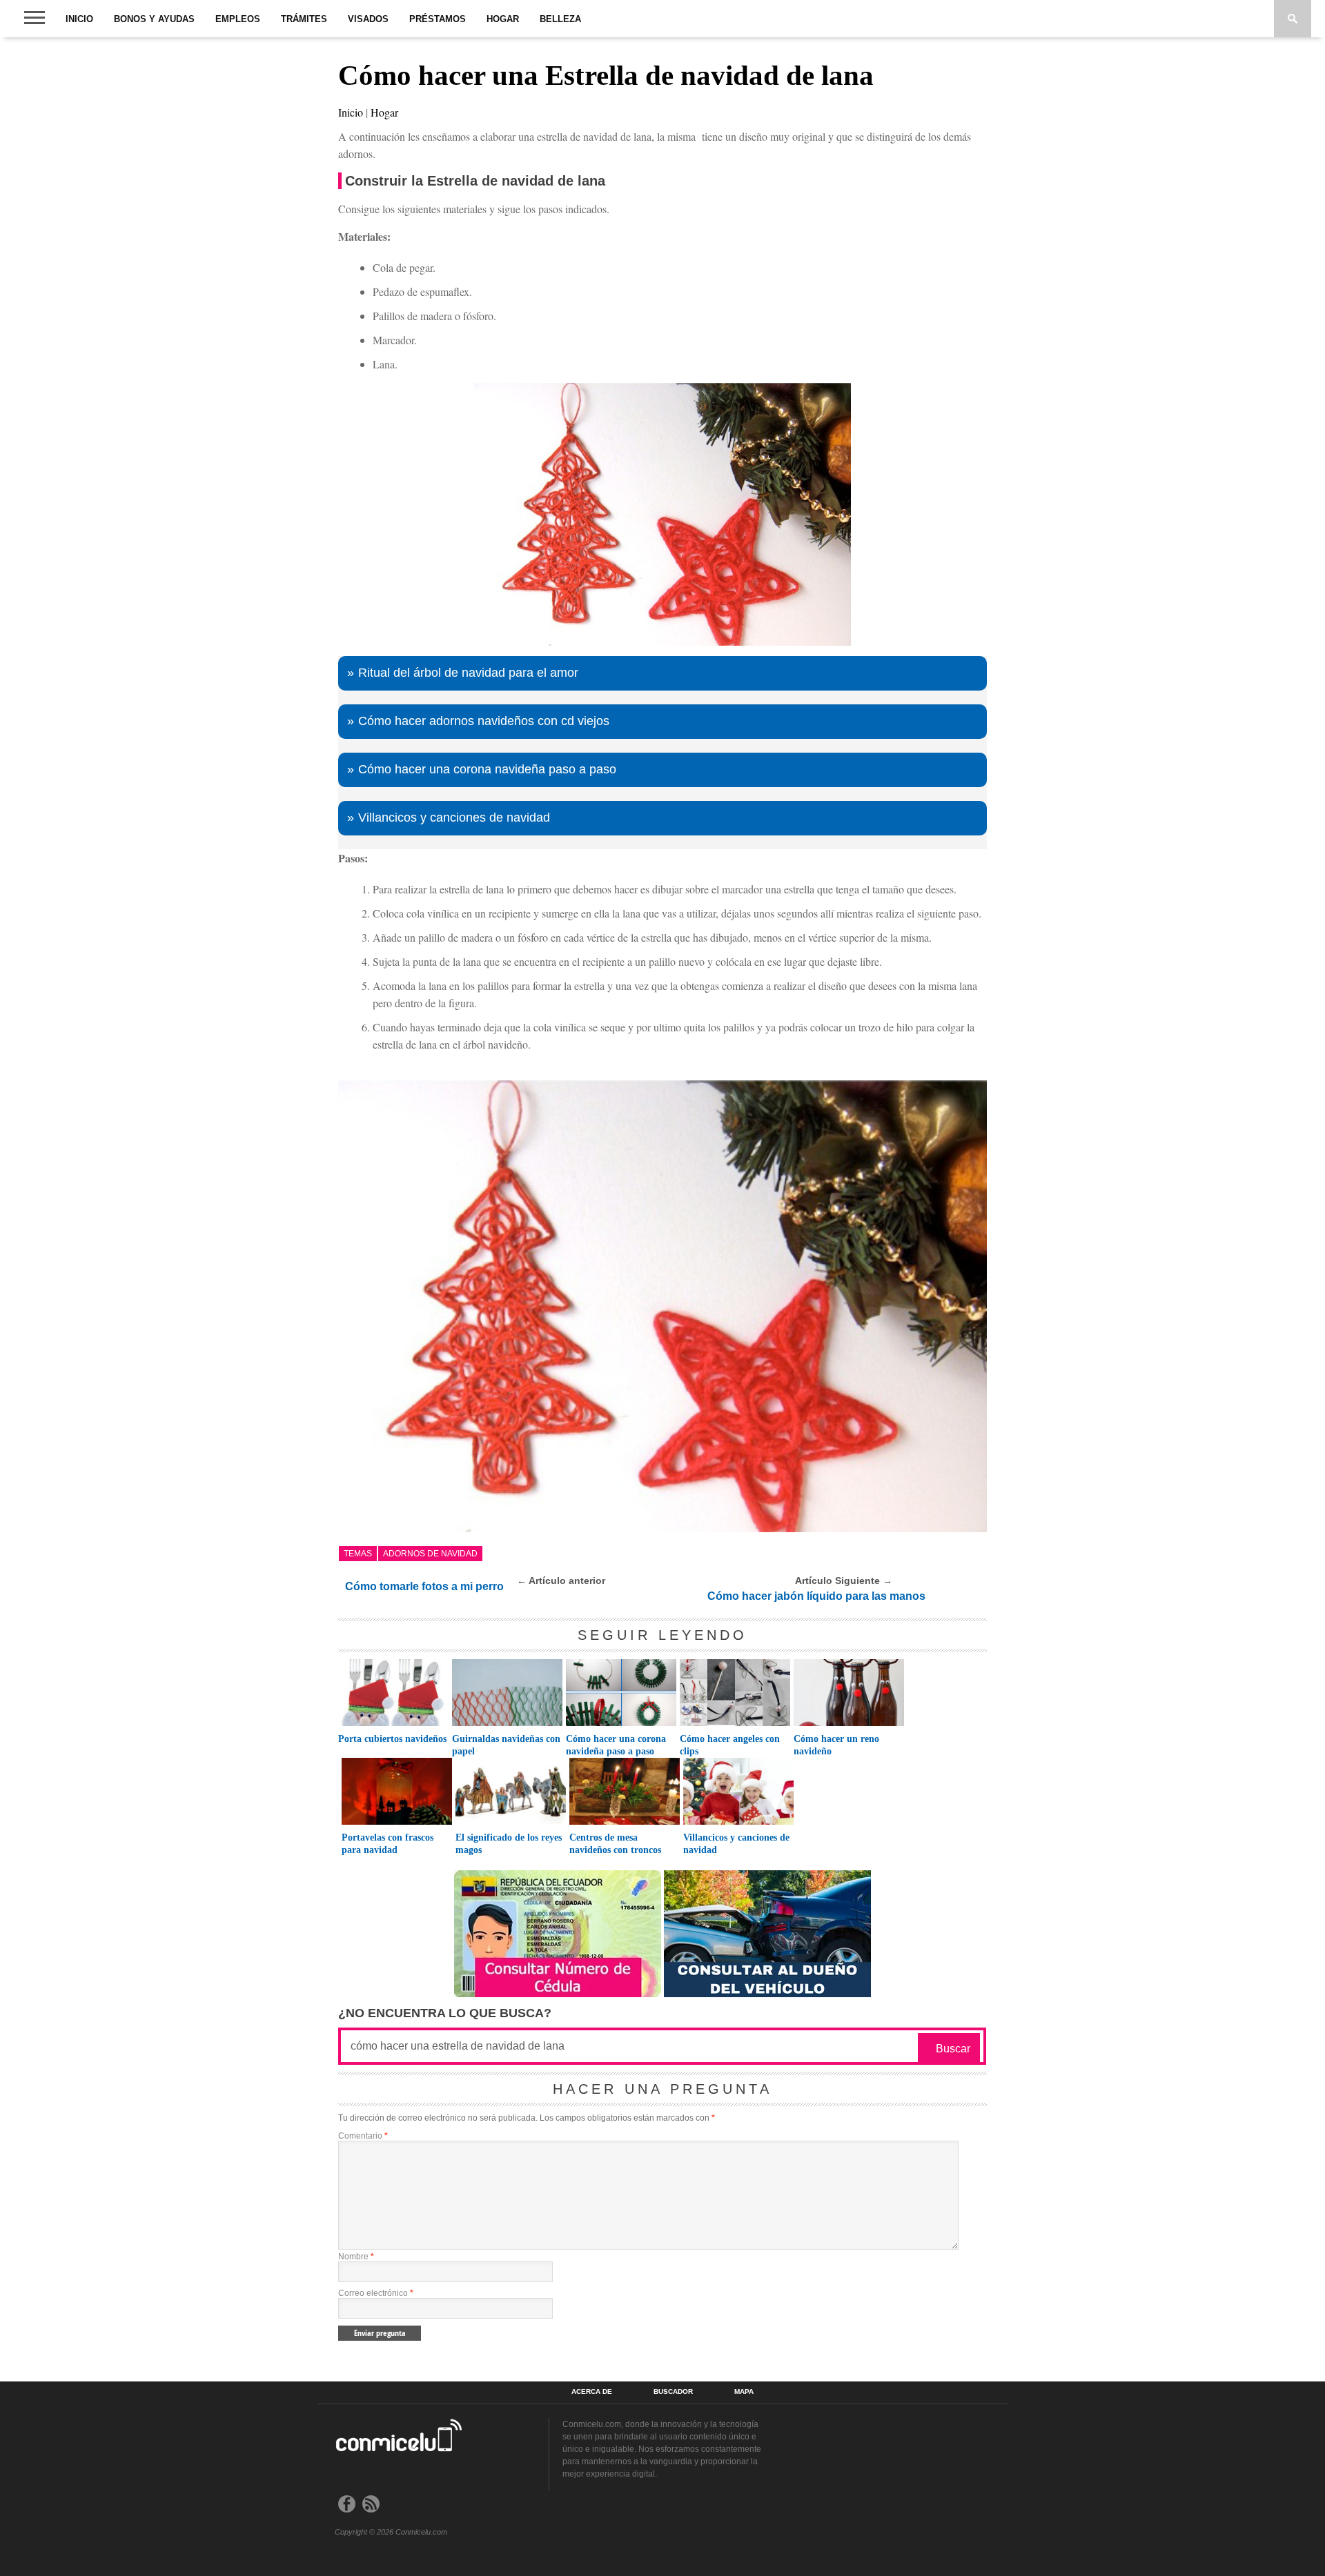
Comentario (363, 2136)
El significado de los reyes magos (509, 1844)
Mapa (744, 2392)
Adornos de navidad (430, 1554)
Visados (368, 19)
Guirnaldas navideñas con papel (506, 1745)
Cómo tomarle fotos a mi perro (424, 1586)
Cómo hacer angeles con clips (730, 1745)
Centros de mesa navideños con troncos (615, 1844)
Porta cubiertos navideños (392, 1739)
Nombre (356, 2257)
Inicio (79, 19)
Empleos (238, 19)
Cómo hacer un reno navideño (836, 1745)
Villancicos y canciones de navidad (454, 818)
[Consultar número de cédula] (558, 1993)
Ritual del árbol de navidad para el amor (468, 673)
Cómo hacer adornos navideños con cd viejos (484, 721)
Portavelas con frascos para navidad (387, 1844)
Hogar (503, 19)
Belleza (560, 19)
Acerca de (592, 2392)
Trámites (304, 19)
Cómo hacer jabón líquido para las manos (816, 1596)
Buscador (673, 2392)
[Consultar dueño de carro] (767, 1993)
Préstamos (438, 19)
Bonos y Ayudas (154, 19)
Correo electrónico (376, 2293)
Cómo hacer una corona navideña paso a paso (487, 769)
